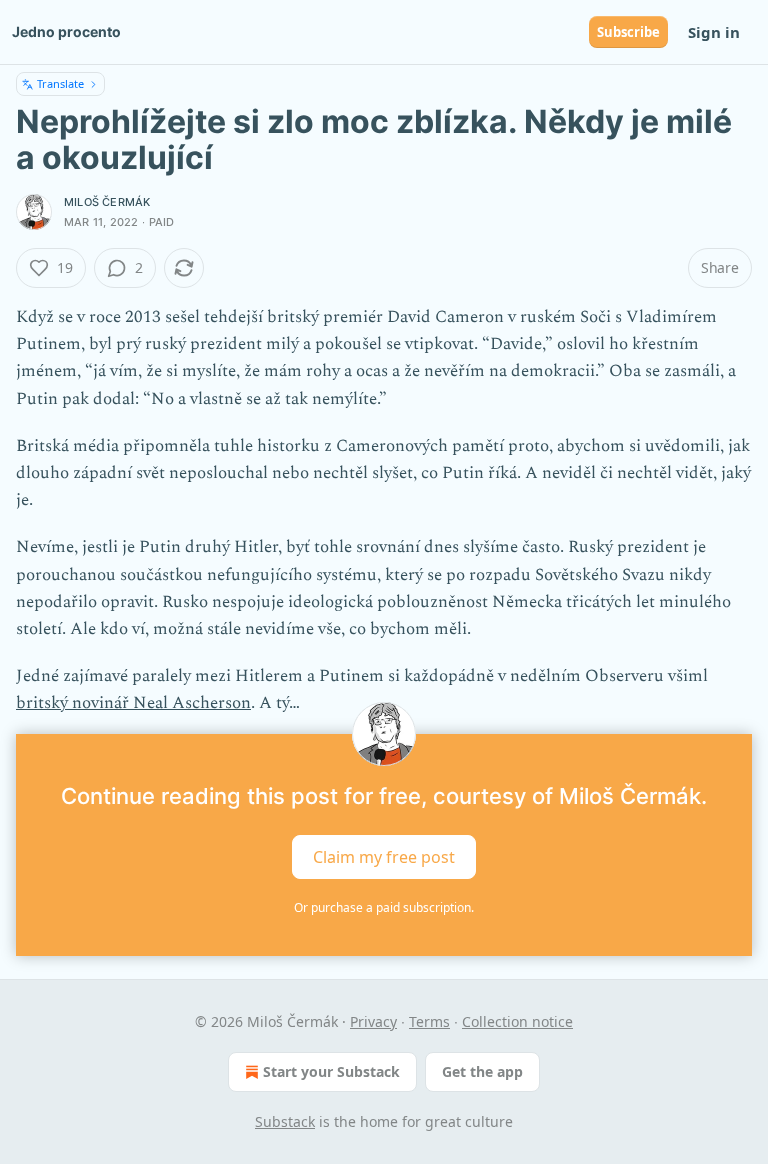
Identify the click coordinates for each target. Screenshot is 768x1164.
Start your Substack (331, 1071)
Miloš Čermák (107, 202)
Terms (429, 1021)
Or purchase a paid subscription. (384, 907)
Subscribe (628, 32)
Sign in (714, 32)
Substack (285, 1121)
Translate (60, 83)
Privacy (373, 1021)
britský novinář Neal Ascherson (133, 703)
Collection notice (517, 1021)
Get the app (482, 1071)
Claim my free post (384, 856)
